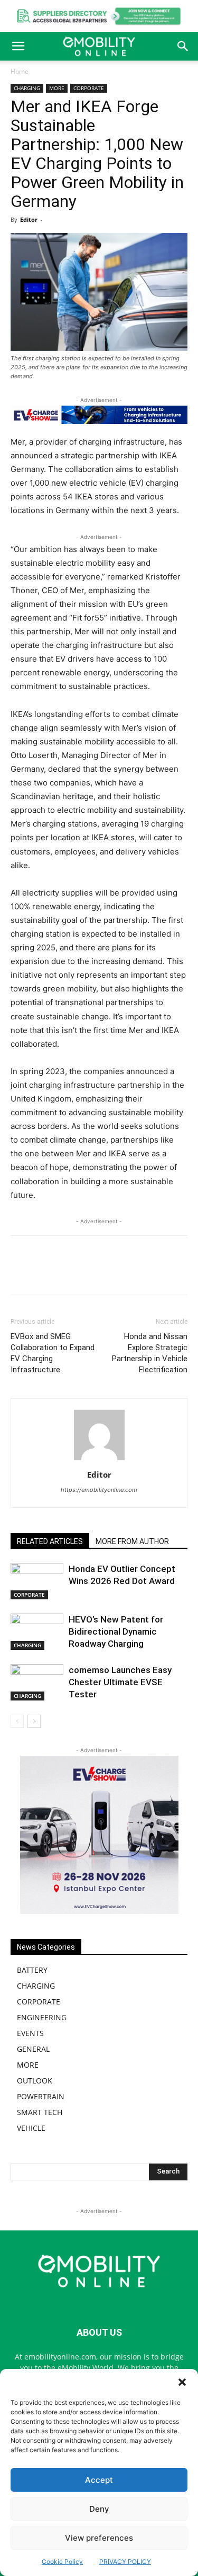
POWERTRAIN (41, 2096)
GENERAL (33, 2049)
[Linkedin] (103, 1272)
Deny (99, 2509)
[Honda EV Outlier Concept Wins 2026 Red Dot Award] (37, 1581)
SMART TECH (40, 2112)
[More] (152, 1272)
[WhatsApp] (79, 1272)
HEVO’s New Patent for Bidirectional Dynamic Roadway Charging (116, 1631)
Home (20, 71)
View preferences (99, 2538)
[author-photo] (99, 1460)
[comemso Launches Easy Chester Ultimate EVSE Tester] (37, 1682)
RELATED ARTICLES (50, 1541)
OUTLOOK (35, 2081)
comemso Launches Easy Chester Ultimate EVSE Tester (120, 1682)
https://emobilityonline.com (99, 1490)
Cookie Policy (62, 2562)
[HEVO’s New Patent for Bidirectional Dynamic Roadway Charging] (37, 1632)
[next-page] (34, 1721)
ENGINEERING (42, 2017)
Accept (99, 2480)
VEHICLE (31, 2128)
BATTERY (32, 1970)
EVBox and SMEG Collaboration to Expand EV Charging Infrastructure (53, 1353)
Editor (29, 219)
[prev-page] (17, 1721)
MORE (57, 88)
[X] (54, 1272)
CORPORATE (89, 88)
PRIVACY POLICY (125, 2562)
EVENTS (30, 2033)
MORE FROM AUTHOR (132, 1541)
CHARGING (27, 88)
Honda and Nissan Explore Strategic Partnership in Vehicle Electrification (150, 1353)
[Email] (127, 1272)
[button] (182, 2382)
